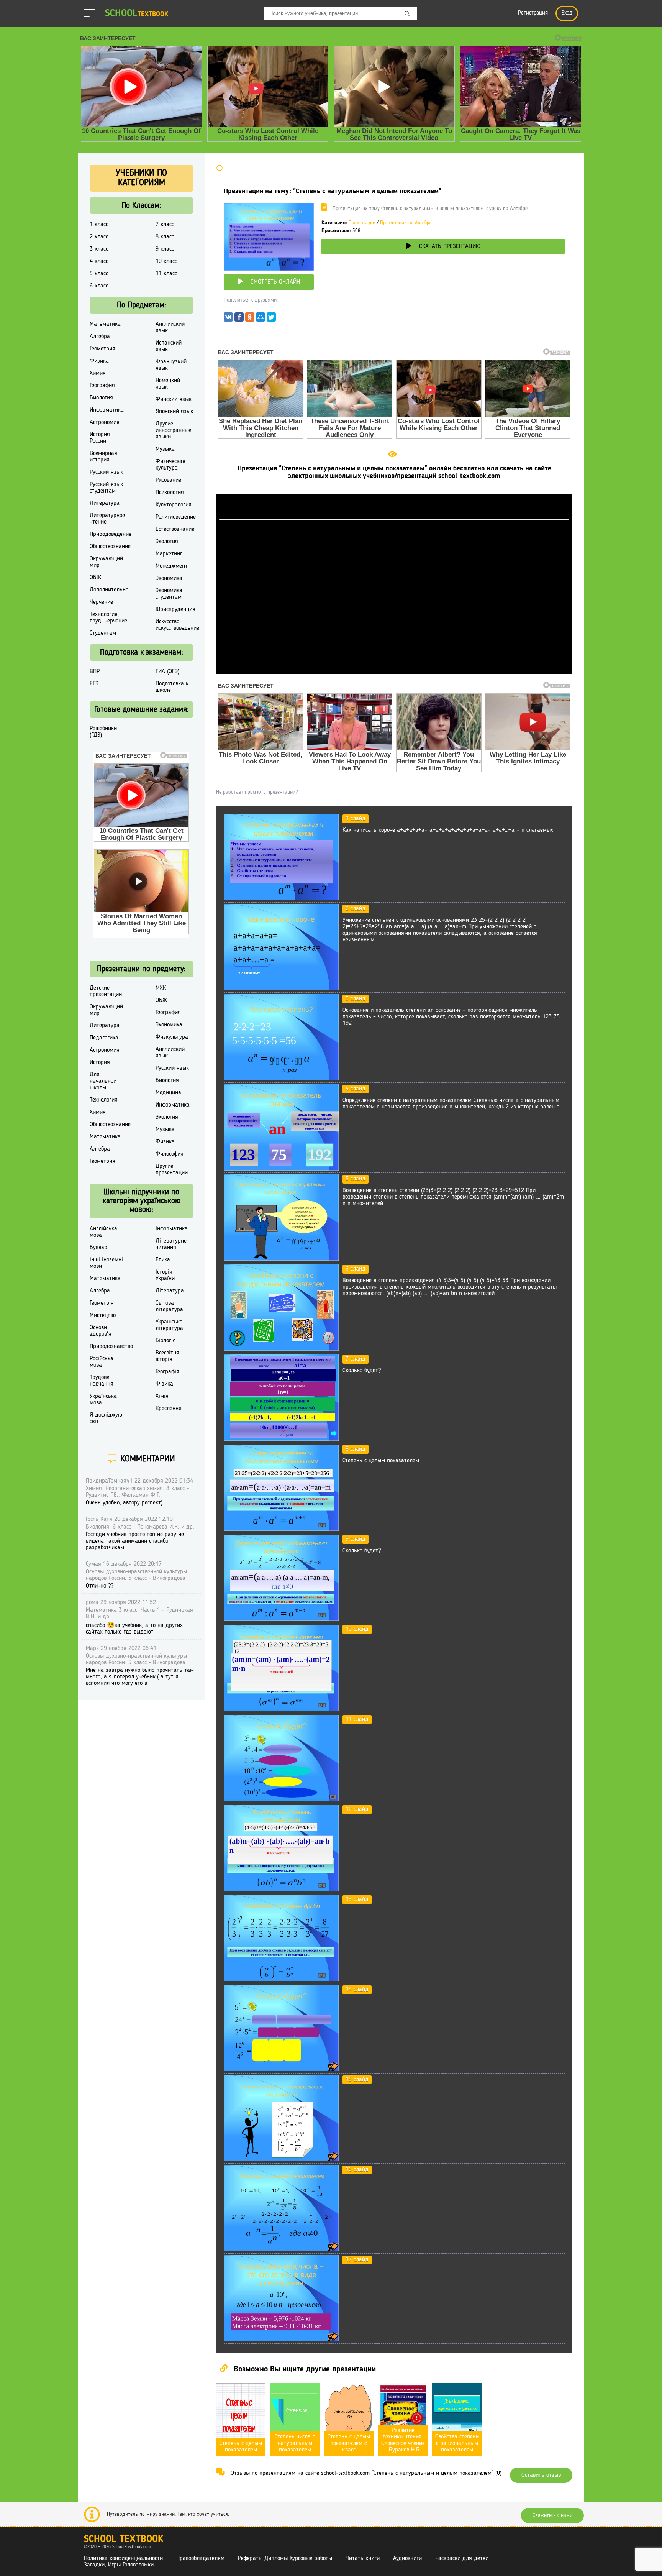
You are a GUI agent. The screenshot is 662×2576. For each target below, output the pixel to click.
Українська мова (103, 1400)
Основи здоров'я (101, 1331)
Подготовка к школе (172, 687)
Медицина (168, 1093)
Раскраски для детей (462, 2558)
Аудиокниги (407, 2558)
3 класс (99, 249)
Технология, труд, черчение (108, 618)
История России (100, 438)
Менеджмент (172, 566)
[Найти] (407, 14)
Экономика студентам (169, 594)
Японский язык (174, 412)
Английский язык (170, 328)
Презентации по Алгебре (406, 223)
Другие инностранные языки (173, 430)
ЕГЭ (94, 684)
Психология (170, 493)
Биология (101, 398)
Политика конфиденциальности (123, 2558)
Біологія (166, 1341)
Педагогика (104, 1038)
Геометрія (102, 1303)
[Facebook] (239, 319)
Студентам (103, 633)
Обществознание (110, 547)
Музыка (165, 449)
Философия (170, 1154)
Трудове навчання (102, 1381)
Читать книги (363, 2558)
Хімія (162, 1396)
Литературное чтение (107, 519)
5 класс (99, 274)
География (102, 386)
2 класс (99, 237)
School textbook (124, 2539)
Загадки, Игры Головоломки (119, 2565)
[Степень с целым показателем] (281, 1529)
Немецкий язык (168, 384)
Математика (105, 324)
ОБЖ (95, 578)
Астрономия (105, 422)
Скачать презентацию (450, 246)
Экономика (169, 578)
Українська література (169, 1325)
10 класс (166, 261)
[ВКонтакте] (228, 319)
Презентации (362, 223)
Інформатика (172, 1229)
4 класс (99, 261)
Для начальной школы (103, 1081)
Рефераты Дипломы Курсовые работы (285, 2558)
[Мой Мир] (261, 319)
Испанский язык (169, 346)
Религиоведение (176, 517)
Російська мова (102, 1362)
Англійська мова (103, 1232)
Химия (98, 373)
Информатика (107, 410)
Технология (104, 1100)
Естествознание (175, 529)
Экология (167, 542)
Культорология (174, 505)
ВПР (95, 672)
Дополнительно (109, 590)
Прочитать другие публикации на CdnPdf (394, 671)
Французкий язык (171, 365)
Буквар (98, 1248)
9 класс (165, 249)
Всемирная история (103, 457)
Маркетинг (169, 554)
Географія (167, 1372)
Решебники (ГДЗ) (103, 732)
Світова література (169, 1306)
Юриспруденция (175, 609)
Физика (99, 361)
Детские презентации (106, 991)
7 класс (165, 225)
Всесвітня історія (167, 1356)
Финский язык (174, 399)
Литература (105, 503)
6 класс (99, 286)
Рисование (168, 480)
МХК (161, 988)
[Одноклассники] (250, 319)
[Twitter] (271, 319)
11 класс (166, 274)
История (100, 1062)
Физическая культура (170, 465)
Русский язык (106, 472)
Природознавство (111, 1346)
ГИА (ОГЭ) (167, 672)
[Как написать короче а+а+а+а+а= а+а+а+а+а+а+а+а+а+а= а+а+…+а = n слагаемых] (281, 899)
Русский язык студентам (106, 488)
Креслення (169, 1409)
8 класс (165, 237)
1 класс (99, 225)
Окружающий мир (106, 562)
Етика (163, 1260)
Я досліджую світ (106, 1418)
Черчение (101, 602)
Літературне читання (171, 1244)
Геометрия (102, 349)
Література (170, 1291)
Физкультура (172, 1037)
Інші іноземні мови (106, 1263)
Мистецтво (103, 1315)
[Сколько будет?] (281, 1439)
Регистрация (533, 13)
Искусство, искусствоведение (177, 625)
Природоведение (111, 534)
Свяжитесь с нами (552, 2515)
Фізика (164, 1384)
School (137, 14)
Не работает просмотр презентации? (257, 792)
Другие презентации (172, 1170)
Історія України (165, 1275)
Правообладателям (200, 2558)
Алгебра (100, 337)
